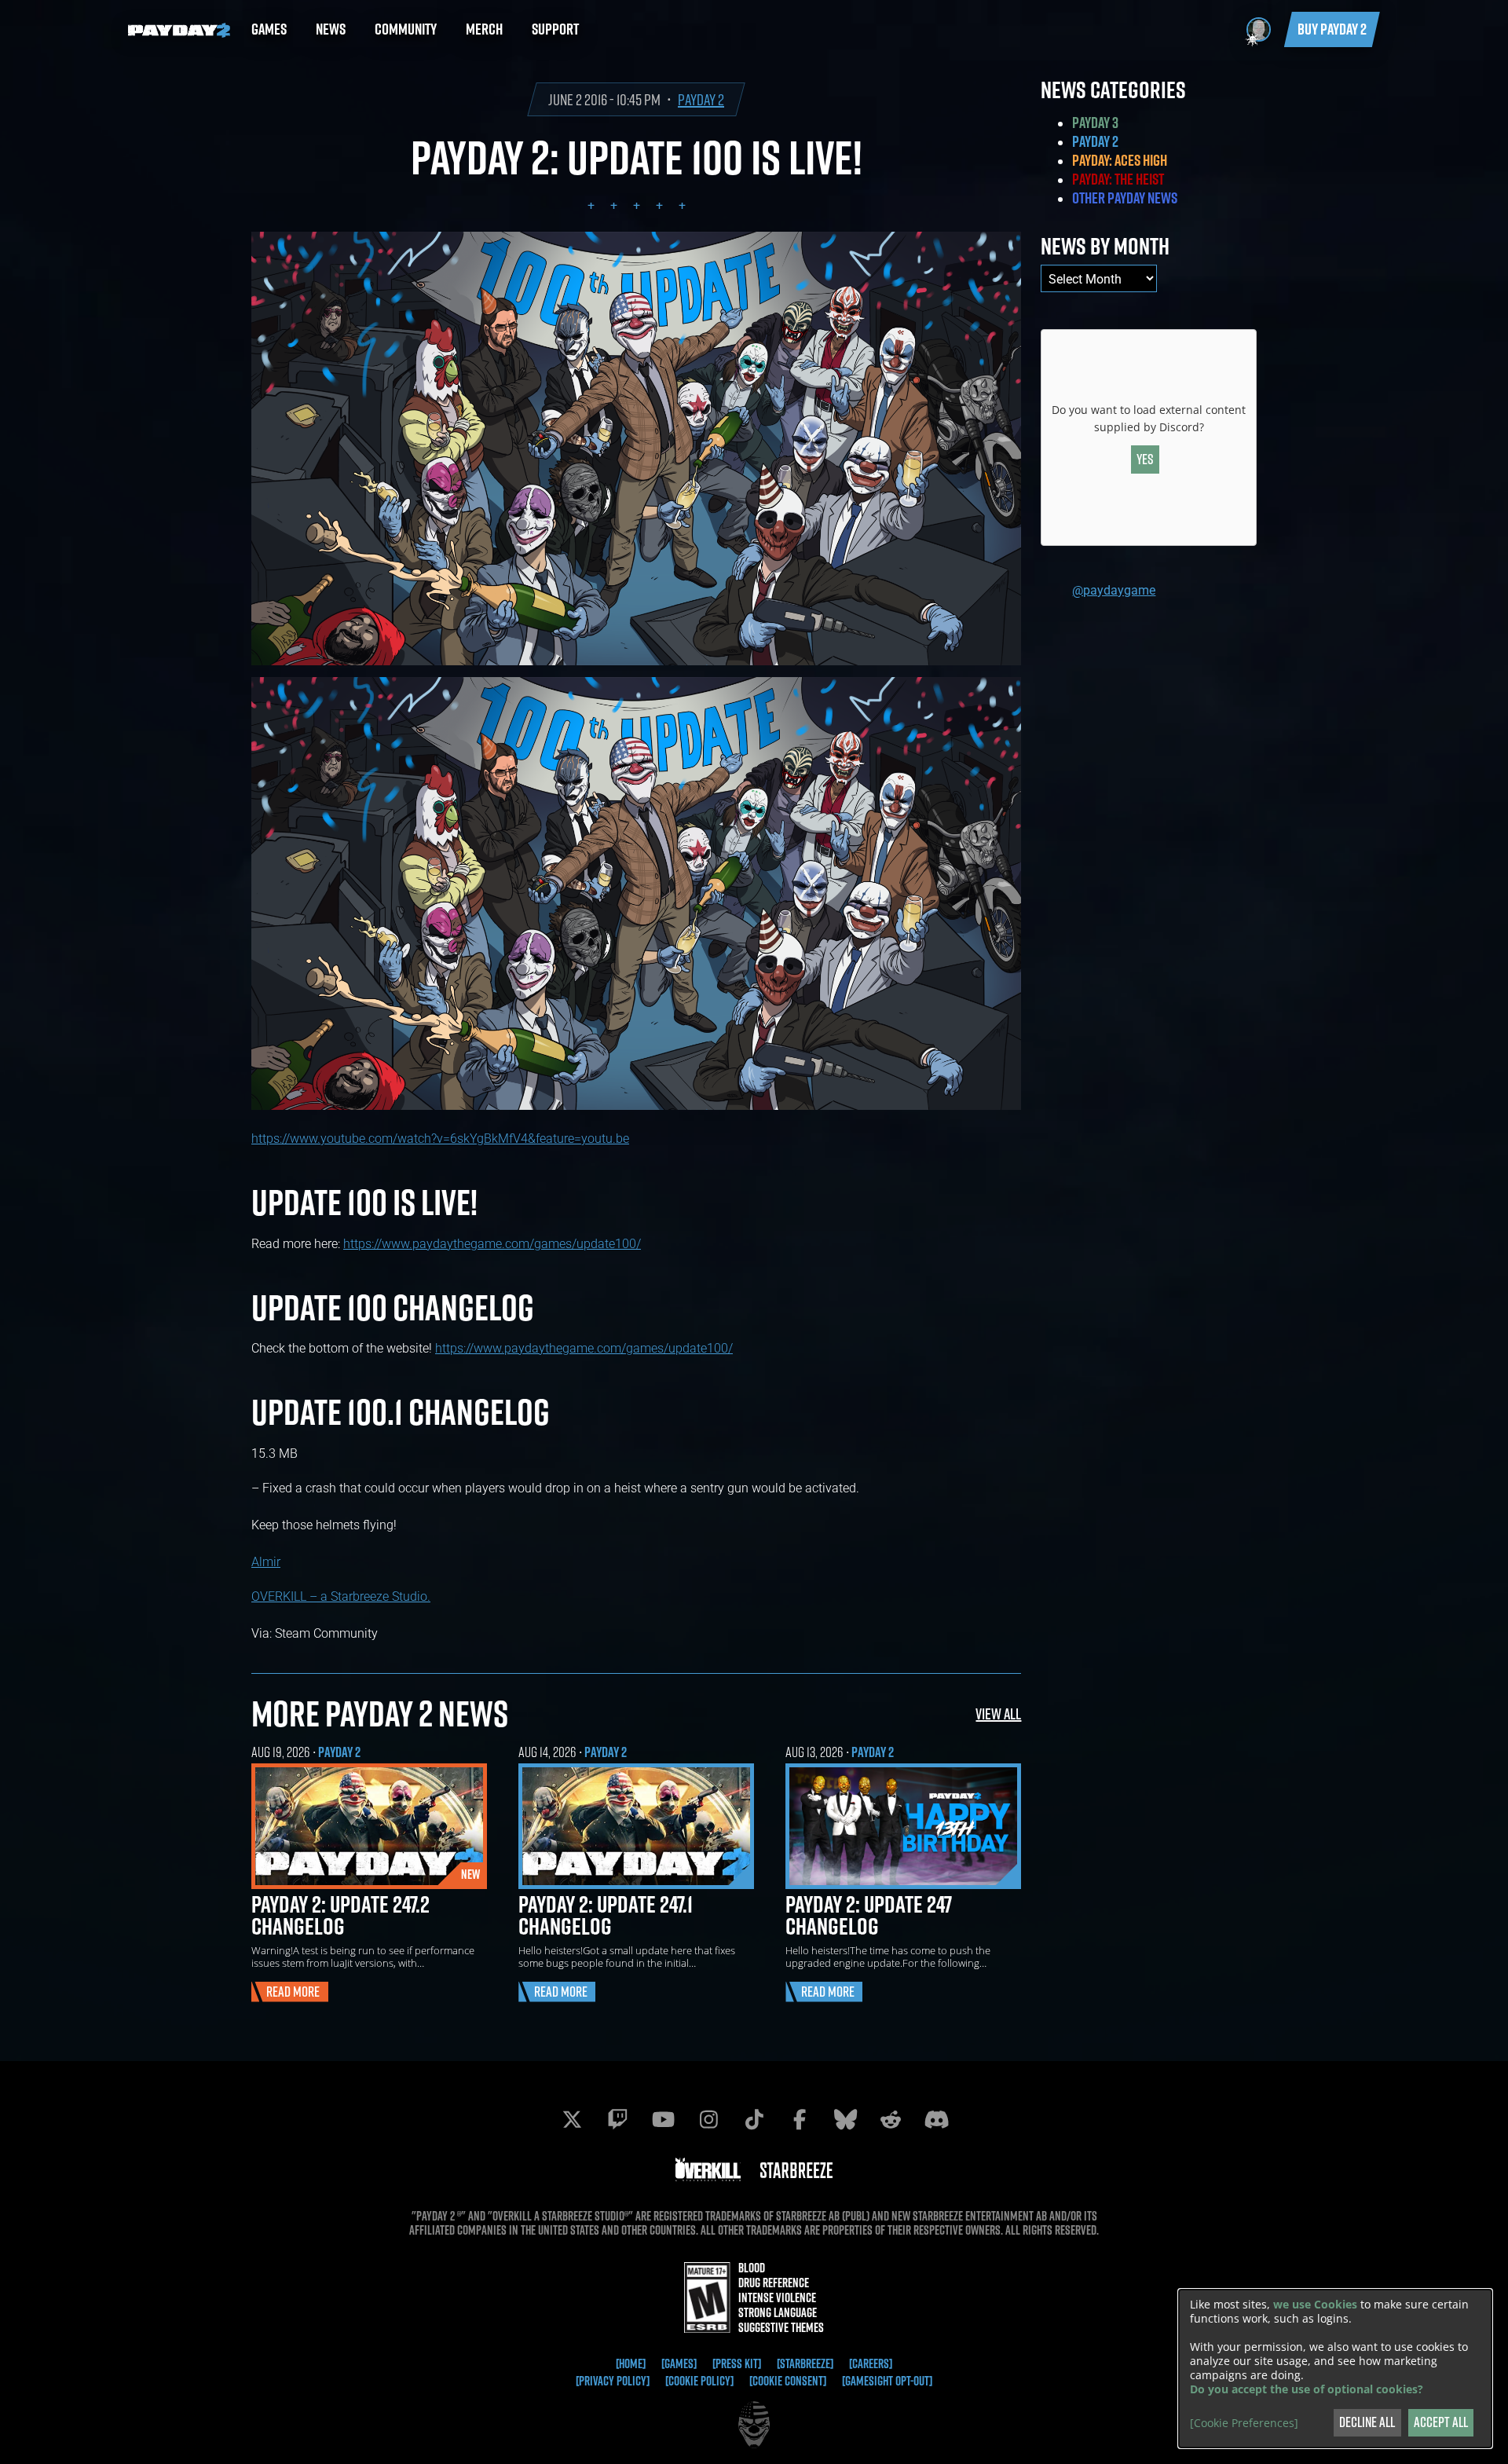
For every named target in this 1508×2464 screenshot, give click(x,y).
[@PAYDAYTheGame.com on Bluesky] (845, 2119)
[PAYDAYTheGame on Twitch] (617, 2119)
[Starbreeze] (805, 2363)
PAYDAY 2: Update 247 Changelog (869, 1915)
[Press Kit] (737, 2363)
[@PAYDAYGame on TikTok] (754, 2119)
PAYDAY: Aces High (1120, 160)
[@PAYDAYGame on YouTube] (663, 2119)
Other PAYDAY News (1125, 198)
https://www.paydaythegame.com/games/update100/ (492, 1243)
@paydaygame (1114, 589)
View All (998, 1713)
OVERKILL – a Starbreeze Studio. (341, 1596)
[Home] (631, 2363)
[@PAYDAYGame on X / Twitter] (572, 2119)
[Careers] (871, 2363)
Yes (1145, 459)
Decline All (1367, 2422)
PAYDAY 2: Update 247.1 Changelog (606, 1915)
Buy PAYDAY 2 (1332, 29)
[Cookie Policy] (699, 2381)
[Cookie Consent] (788, 2381)
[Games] (679, 2363)
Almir (266, 1561)
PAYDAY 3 (1095, 123)
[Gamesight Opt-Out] (887, 2381)
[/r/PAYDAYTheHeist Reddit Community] (891, 2119)
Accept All (1441, 2422)
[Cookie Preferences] (1244, 2423)
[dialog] (1335, 2369)
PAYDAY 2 (701, 99)
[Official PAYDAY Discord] (936, 2119)
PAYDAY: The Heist (1118, 179)
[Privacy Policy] (613, 2381)
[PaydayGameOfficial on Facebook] (800, 2119)
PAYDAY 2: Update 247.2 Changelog (340, 1915)
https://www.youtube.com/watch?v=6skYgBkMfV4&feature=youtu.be (440, 1138)
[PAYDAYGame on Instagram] (708, 2119)
